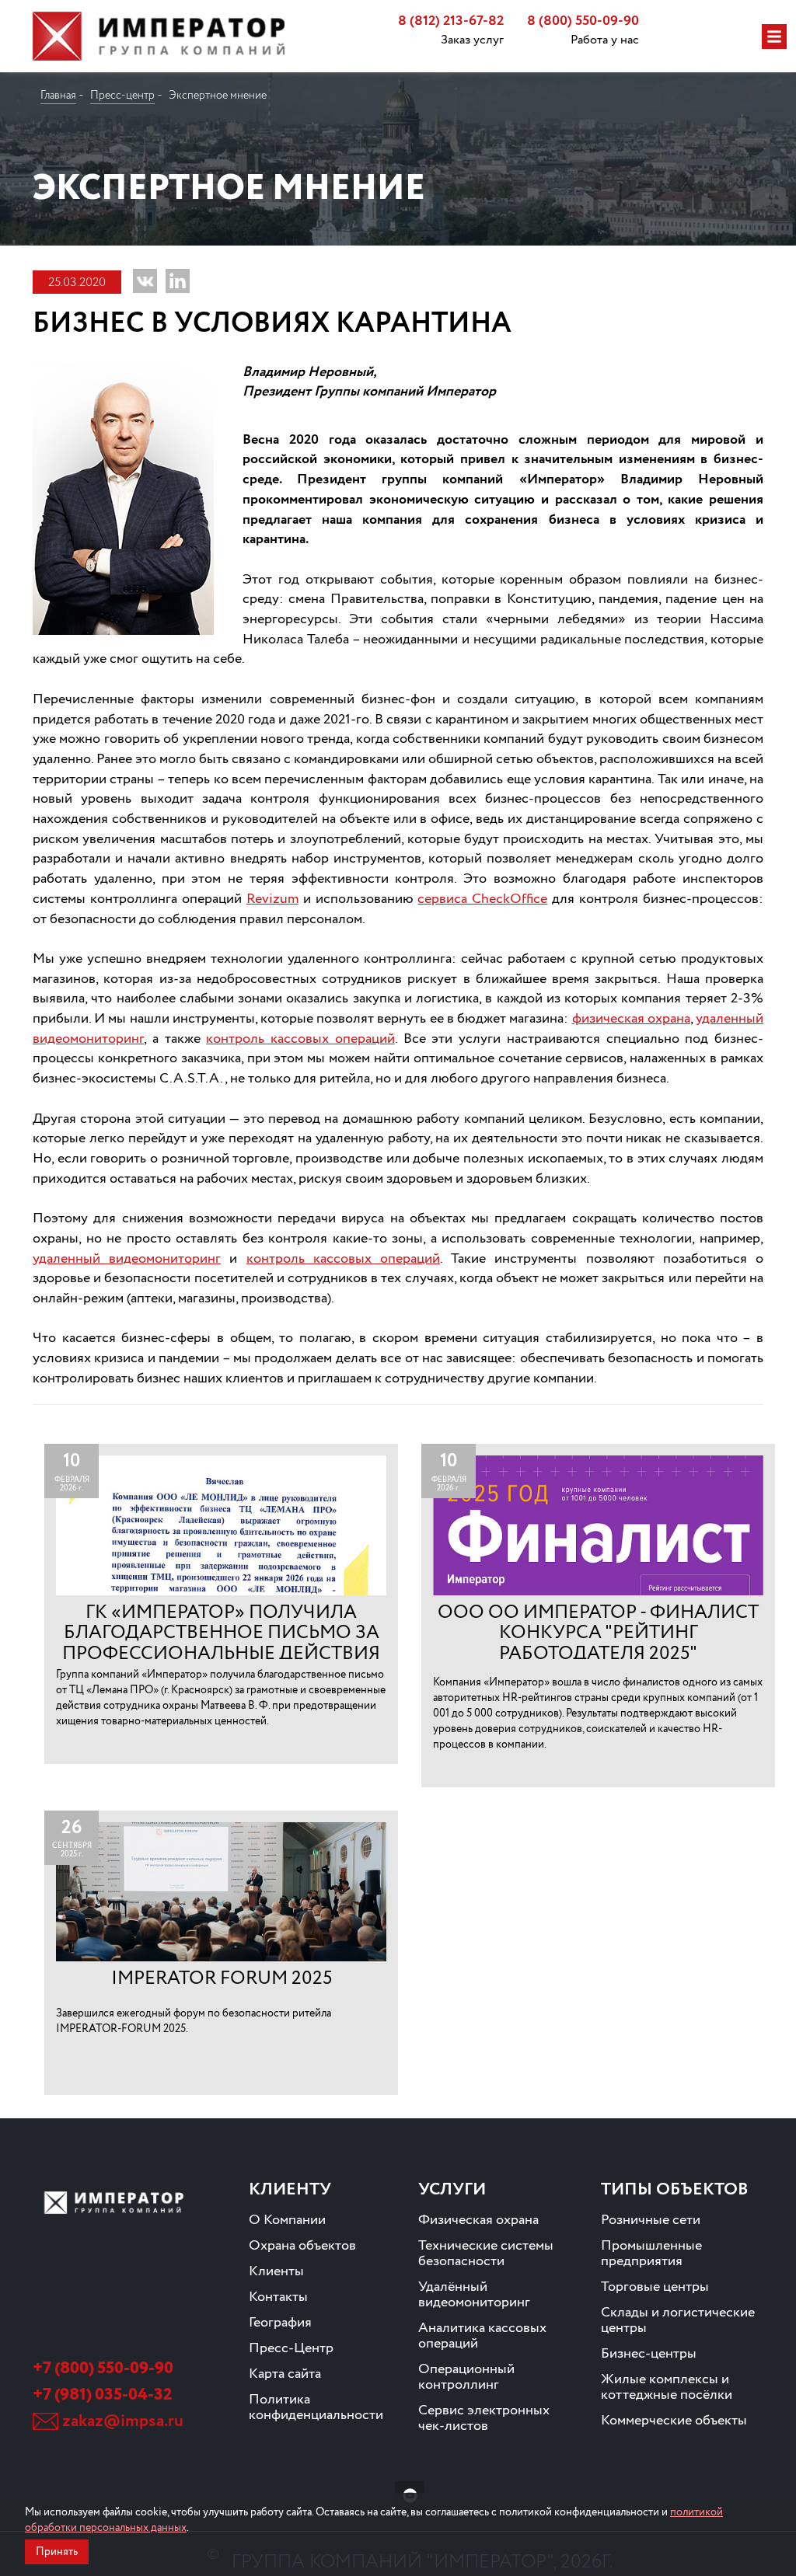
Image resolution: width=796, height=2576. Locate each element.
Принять (57, 2552)
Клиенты (276, 2271)
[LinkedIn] (178, 281)
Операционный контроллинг (466, 2377)
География (280, 2323)
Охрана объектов (302, 2246)
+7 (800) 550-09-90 (103, 2369)
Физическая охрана (478, 2220)
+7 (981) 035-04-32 (102, 2395)
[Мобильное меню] (774, 37)
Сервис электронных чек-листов (484, 2418)
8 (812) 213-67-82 (451, 21)
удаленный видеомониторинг (127, 1259)
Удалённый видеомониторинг (474, 2295)
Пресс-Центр (291, 2348)
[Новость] (221, 1603)
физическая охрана (631, 1019)
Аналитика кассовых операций (482, 2336)
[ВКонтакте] (145, 281)
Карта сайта (285, 2374)
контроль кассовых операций (300, 1039)
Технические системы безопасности (486, 2254)
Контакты (278, 2297)
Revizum (272, 899)
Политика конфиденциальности (316, 2407)
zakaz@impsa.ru (123, 2421)
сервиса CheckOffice (482, 899)
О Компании (287, 2220)
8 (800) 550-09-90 (583, 21)
